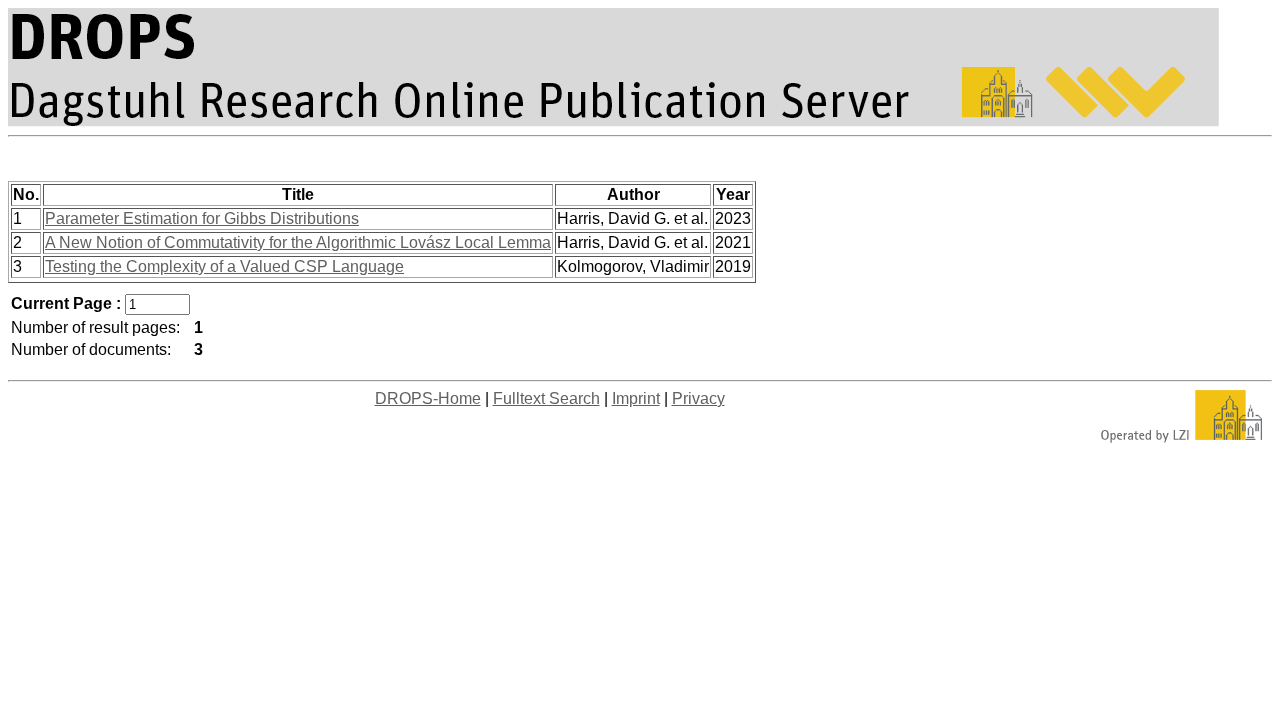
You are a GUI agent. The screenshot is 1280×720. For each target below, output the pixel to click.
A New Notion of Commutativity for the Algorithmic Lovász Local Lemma (298, 242)
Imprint (636, 398)
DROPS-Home (428, 398)
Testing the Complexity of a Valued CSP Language (224, 266)
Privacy (698, 398)
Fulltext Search (546, 398)
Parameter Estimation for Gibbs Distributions (202, 218)
